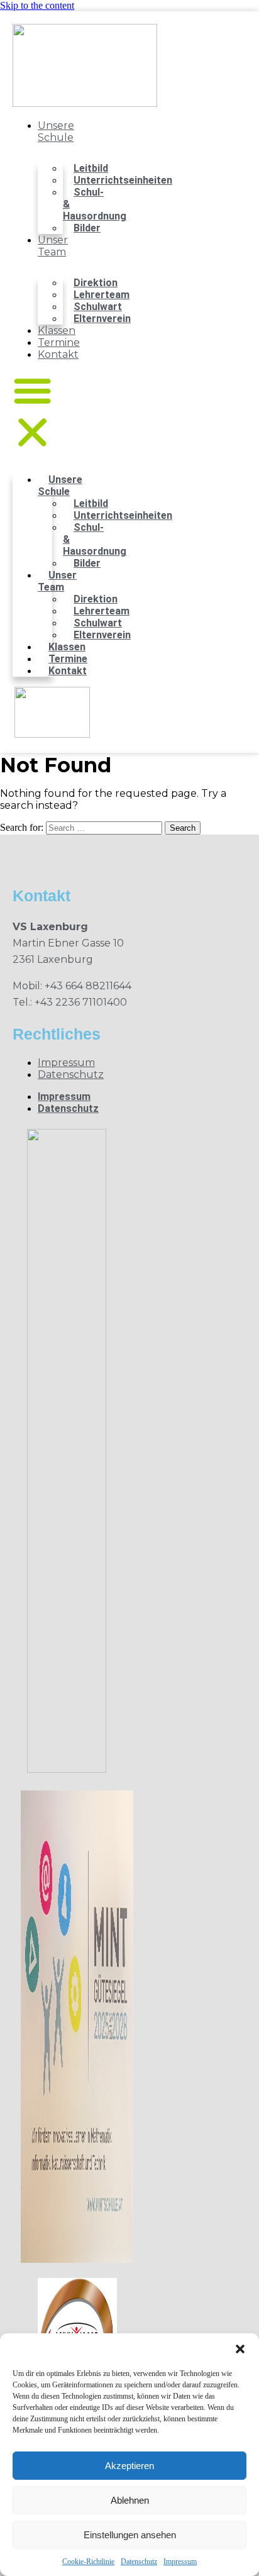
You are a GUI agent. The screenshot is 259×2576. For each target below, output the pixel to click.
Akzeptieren (129, 2466)
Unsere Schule (56, 131)
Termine (59, 342)
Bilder (87, 228)
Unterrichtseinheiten (123, 180)
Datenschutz (139, 2562)
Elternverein (102, 319)
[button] (240, 2349)
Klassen (57, 330)
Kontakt (58, 354)
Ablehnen (130, 2500)
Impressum (180, 2562)
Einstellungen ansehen (130, 2535)
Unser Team (53, 246)
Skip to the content (37, 5)
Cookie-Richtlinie (88, 2562)
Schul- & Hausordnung (95, 204)
